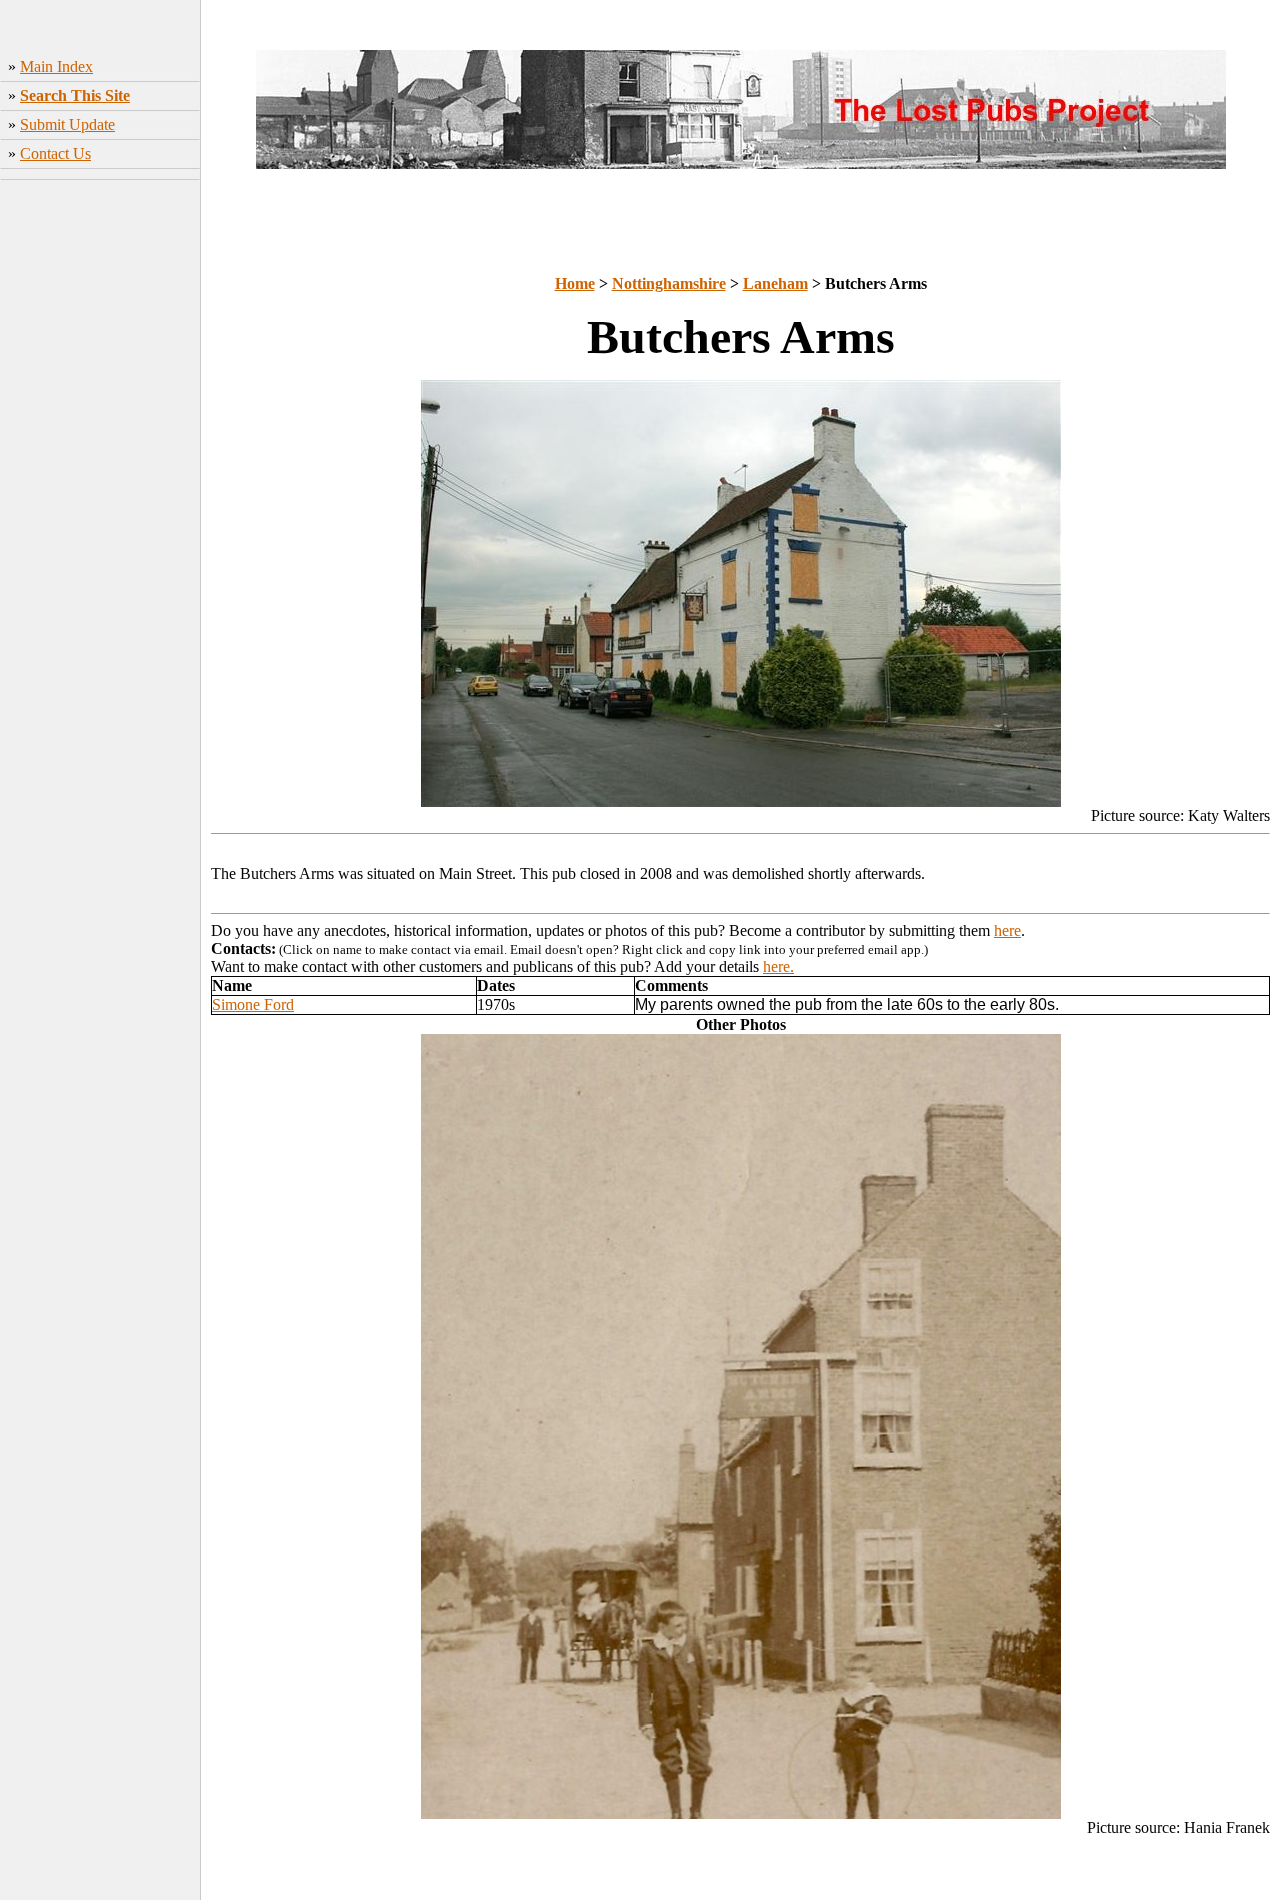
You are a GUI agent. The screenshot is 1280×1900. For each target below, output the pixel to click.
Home (575, 283)
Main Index (56, 66)
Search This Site (75, 95)
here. (778, 966)
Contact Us (55, 153)
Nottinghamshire (669, 283)
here (1007, 930)
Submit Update (67, 124)
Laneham (775, 283)
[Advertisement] (100, 501)
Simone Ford (253, 1004)
